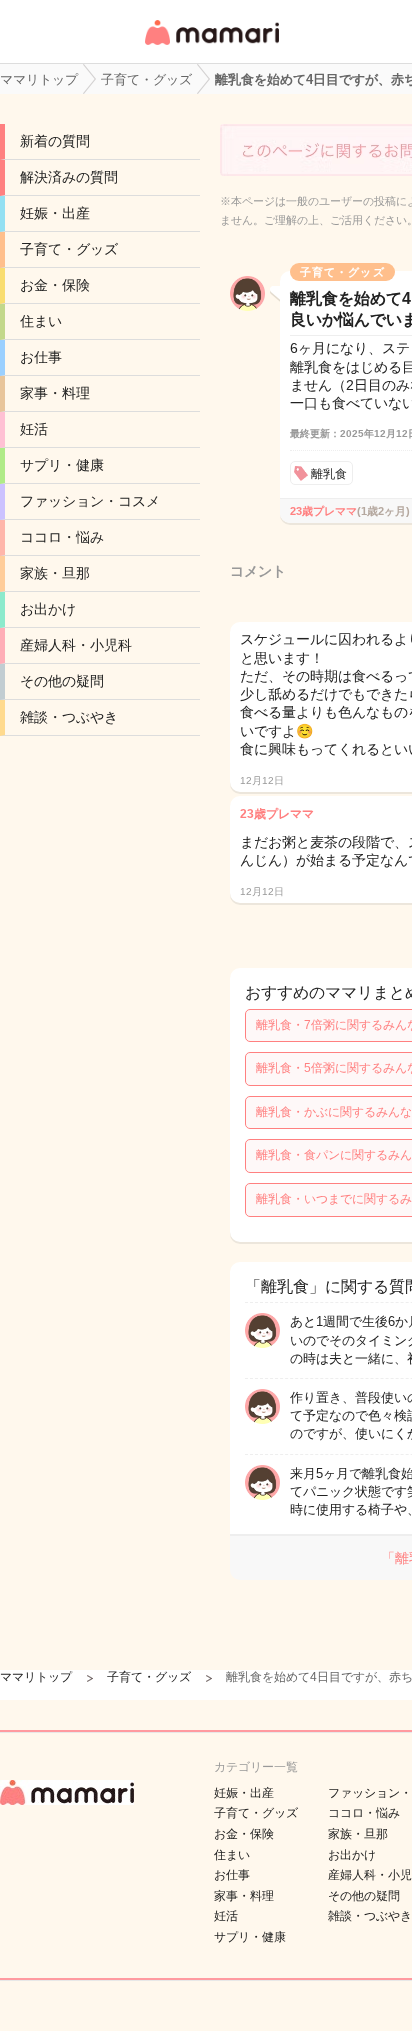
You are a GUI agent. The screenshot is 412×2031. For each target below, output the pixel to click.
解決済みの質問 (69, 177)
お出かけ (48, 609)
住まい (41, 321)
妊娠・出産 (55, 213)
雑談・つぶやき (69, 717)
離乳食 (329, 474)
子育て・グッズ (69, 249)
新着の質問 (55, 141)
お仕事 (41, 357)
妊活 (34, 429)
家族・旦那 (55, 573)
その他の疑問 (62, 681)
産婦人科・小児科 (76, 645)
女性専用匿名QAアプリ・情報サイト (211, 46)
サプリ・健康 (62, 465)
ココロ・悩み (62, 537)
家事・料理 (55, 393)
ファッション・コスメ (90, 501)
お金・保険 (55, 285)
